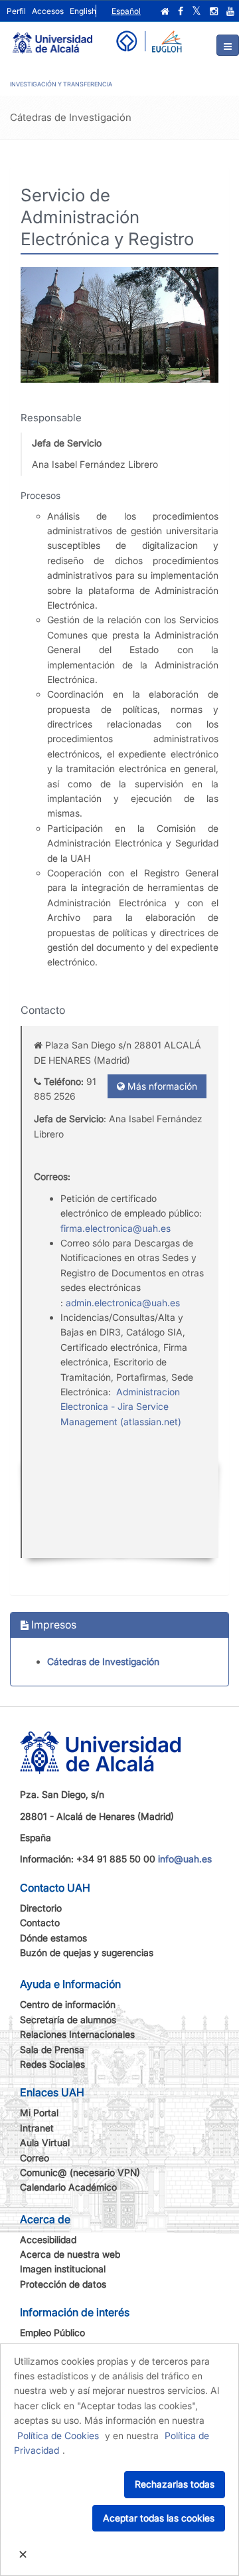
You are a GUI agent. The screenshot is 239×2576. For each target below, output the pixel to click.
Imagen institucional (63, 2269)
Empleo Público (52, 2332)
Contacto (40, 1923)
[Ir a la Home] (52, 37)
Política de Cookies (58, 2435)
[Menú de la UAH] (228, 45)
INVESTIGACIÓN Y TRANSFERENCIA (61, 84)
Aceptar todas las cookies (159, 2518)
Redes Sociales (52, 2064)
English (83, 11)
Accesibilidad (48, 2239)
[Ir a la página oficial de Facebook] (181, 11)
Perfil (16, 11)
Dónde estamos (53, 1938)
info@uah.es (185, 1859)
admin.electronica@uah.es (123, 1303)
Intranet (37, 2128)
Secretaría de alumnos (68, 2020)
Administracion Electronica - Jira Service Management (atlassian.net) (121, 1407)
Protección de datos (63, 2284)
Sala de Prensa (52, 2049)
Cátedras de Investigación (103, 1661)
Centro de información (68, 2004)
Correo (35, 2158)
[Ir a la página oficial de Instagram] (214, 11)
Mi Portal (39, 2113)
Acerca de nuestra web (70, 2254)
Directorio (41, 1908)
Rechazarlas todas (175, 2484)
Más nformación (161, 1086)
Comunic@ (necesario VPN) (80, 2172)
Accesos (48, 11)
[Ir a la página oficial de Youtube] (230, 11)
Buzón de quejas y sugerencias (87, 1952)
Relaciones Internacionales (77, 2034)
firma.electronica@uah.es (116, 1228)
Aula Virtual (45, 2142)
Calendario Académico (68, 2187)
